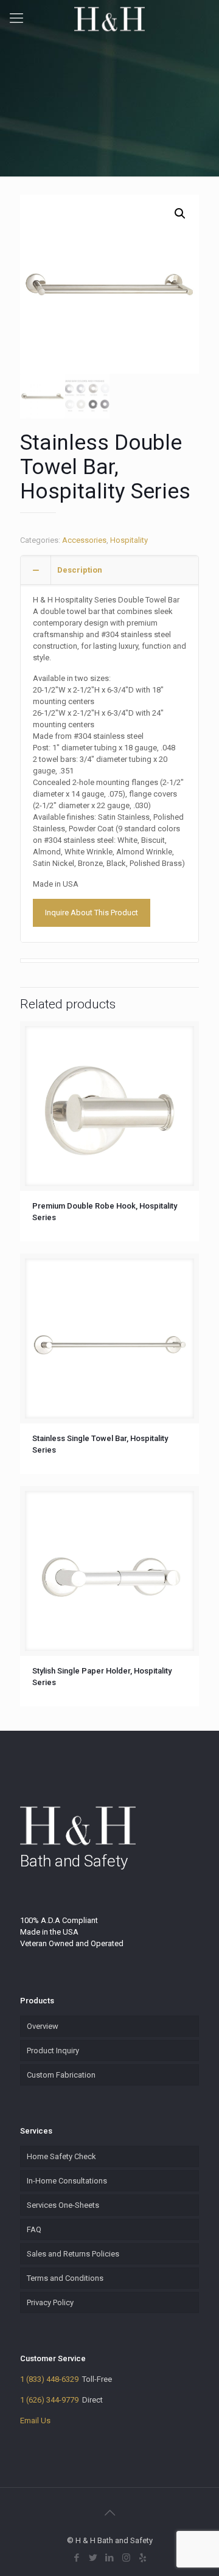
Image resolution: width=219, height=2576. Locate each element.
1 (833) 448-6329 (49, 2379)
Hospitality (129, 540)
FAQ (34, 2229)
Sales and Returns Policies (73, 2254)
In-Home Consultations (67, 2181)
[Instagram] (126, 2558)
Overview (43, 2026)
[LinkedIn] (110, 2558)
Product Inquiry (53, 2051)
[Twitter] (93, 2558)
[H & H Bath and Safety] (109, 18)
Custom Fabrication (61, 2075)
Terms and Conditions (65, 2278)
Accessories (84, 540)
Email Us (35, 2421)
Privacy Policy (50, 2302)
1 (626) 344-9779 (49, 2400)
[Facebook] (77, 2558)
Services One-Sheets (63, 2205)
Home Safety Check (61, 2156)
